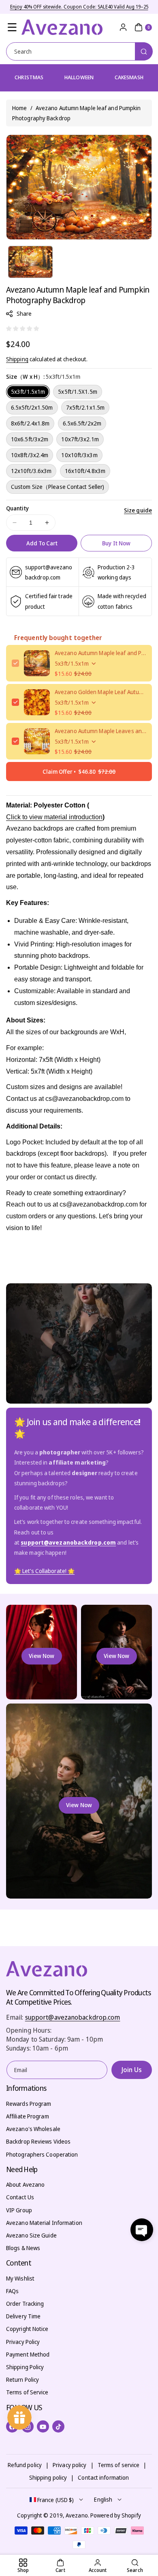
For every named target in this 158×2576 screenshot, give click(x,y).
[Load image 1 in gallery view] (30, 262)
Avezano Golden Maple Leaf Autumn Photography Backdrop (100, 692)
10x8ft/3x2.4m (30, 455)
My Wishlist (20, 2278)
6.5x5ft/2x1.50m (32, 407)
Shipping (17, 359)
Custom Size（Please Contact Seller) (58, 487)
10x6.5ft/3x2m (30, 439)
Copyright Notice (27, 2329)
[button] (12, 27)
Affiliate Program (28, 2116)
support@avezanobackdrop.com (73, 2017)
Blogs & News (23, 2248)
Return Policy (22, 2380)
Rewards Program (29, 2104)
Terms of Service (27, 2392)
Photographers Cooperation (42, 2154)
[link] (44, 1571)
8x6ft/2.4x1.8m (30, 423)
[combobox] (79, 51)
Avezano (77, 2515)
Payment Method (28, 2354)
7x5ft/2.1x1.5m (85, 407)
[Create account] (123, 27)
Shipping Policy (25, 2367)
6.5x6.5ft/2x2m (82, 423)
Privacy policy (69, 2465)
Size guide (138, 510)
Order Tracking (25, 2304)
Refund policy (25, 2465)
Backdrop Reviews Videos (38, 2141)
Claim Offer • (79, 771)
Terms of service (119, 2465)
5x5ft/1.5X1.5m (77, 392)
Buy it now (116, 543)
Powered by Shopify (116, 2515)
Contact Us (20, 2197)
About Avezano (25, 2184)
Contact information (103, 2477)
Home (19, 108)
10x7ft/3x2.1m (80, 439)
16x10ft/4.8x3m (85, 471)
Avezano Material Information (44, 2223)
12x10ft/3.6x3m (31, 471)
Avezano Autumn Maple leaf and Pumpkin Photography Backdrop (100, 653)
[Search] (144, 51)
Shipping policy (48, 2477)
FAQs (12, 2291)
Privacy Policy (23, 2342)
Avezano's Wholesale (33, 2129)
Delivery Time (23, 2316)
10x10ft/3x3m (79, 455)
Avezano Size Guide (31, 2235)
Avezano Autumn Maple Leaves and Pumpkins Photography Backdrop (100, 731)
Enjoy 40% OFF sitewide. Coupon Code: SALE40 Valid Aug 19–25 (79, 7)
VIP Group (19, 2210)
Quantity (17, 508)
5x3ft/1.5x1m (28, 392)
